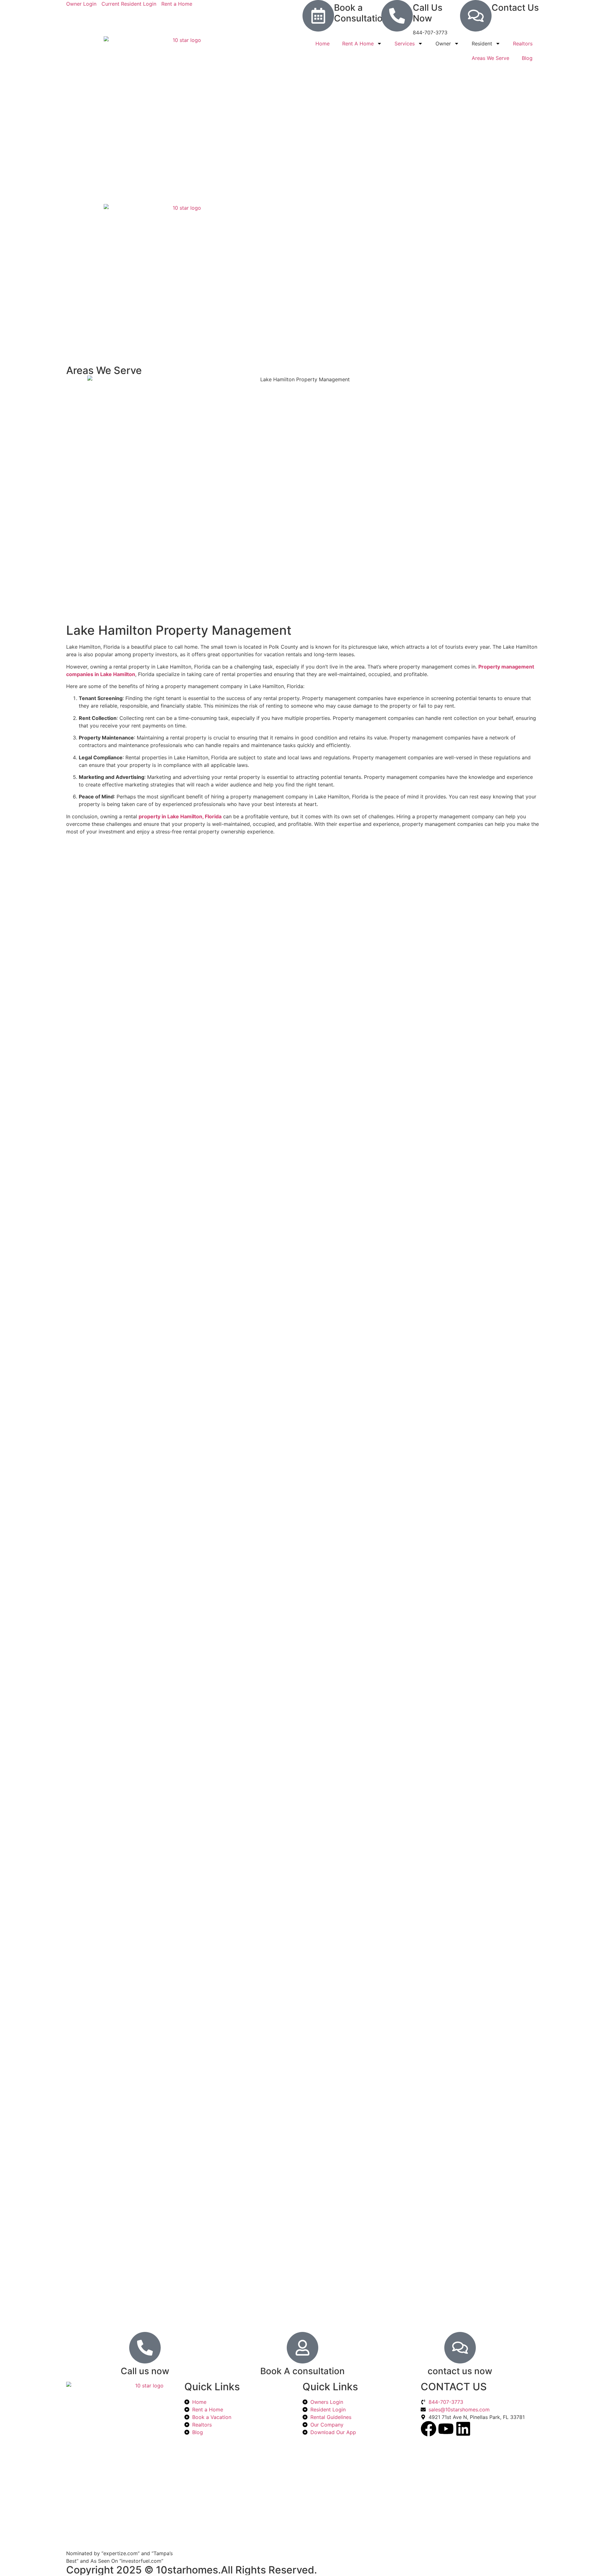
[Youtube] (446, 2429)
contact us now (460, 2371)
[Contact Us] (476, 16)
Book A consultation (302, 2371)
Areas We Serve (490, 58)
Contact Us (515, 8)
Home (323, 44)
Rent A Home (358, 44)
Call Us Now (428, 13)
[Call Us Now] (397, 16)
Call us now (145, 2371)
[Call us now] (145, 2348)
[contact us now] (460, 2348)
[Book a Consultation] (318, 16)
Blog (527, 58)
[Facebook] (429, 2429)
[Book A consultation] (302, 2348)
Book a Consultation (361, 13)
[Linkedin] (463, 2429)
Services (405, 44)
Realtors (523, 44)
